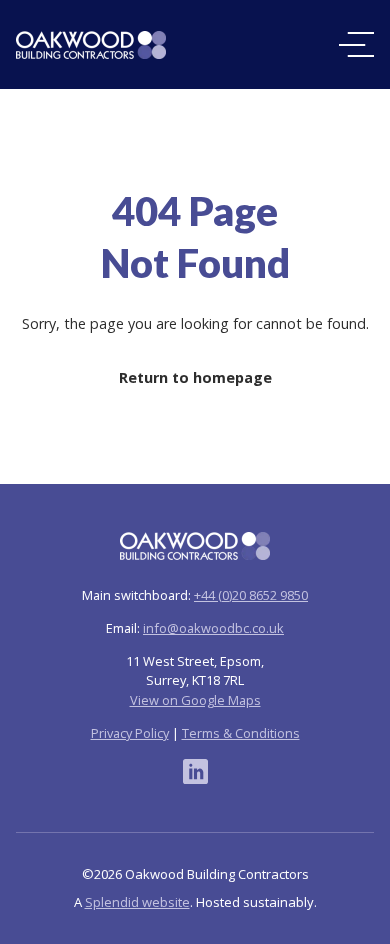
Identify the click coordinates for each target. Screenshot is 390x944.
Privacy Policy (130, 733)
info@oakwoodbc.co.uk (213, 628)
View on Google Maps (195, 700)
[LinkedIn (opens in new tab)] (195, 771)
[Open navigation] (356, 44)
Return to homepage (195, 377)
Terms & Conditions (241, 733)
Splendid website (137, 902)
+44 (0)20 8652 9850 (251, 595)
